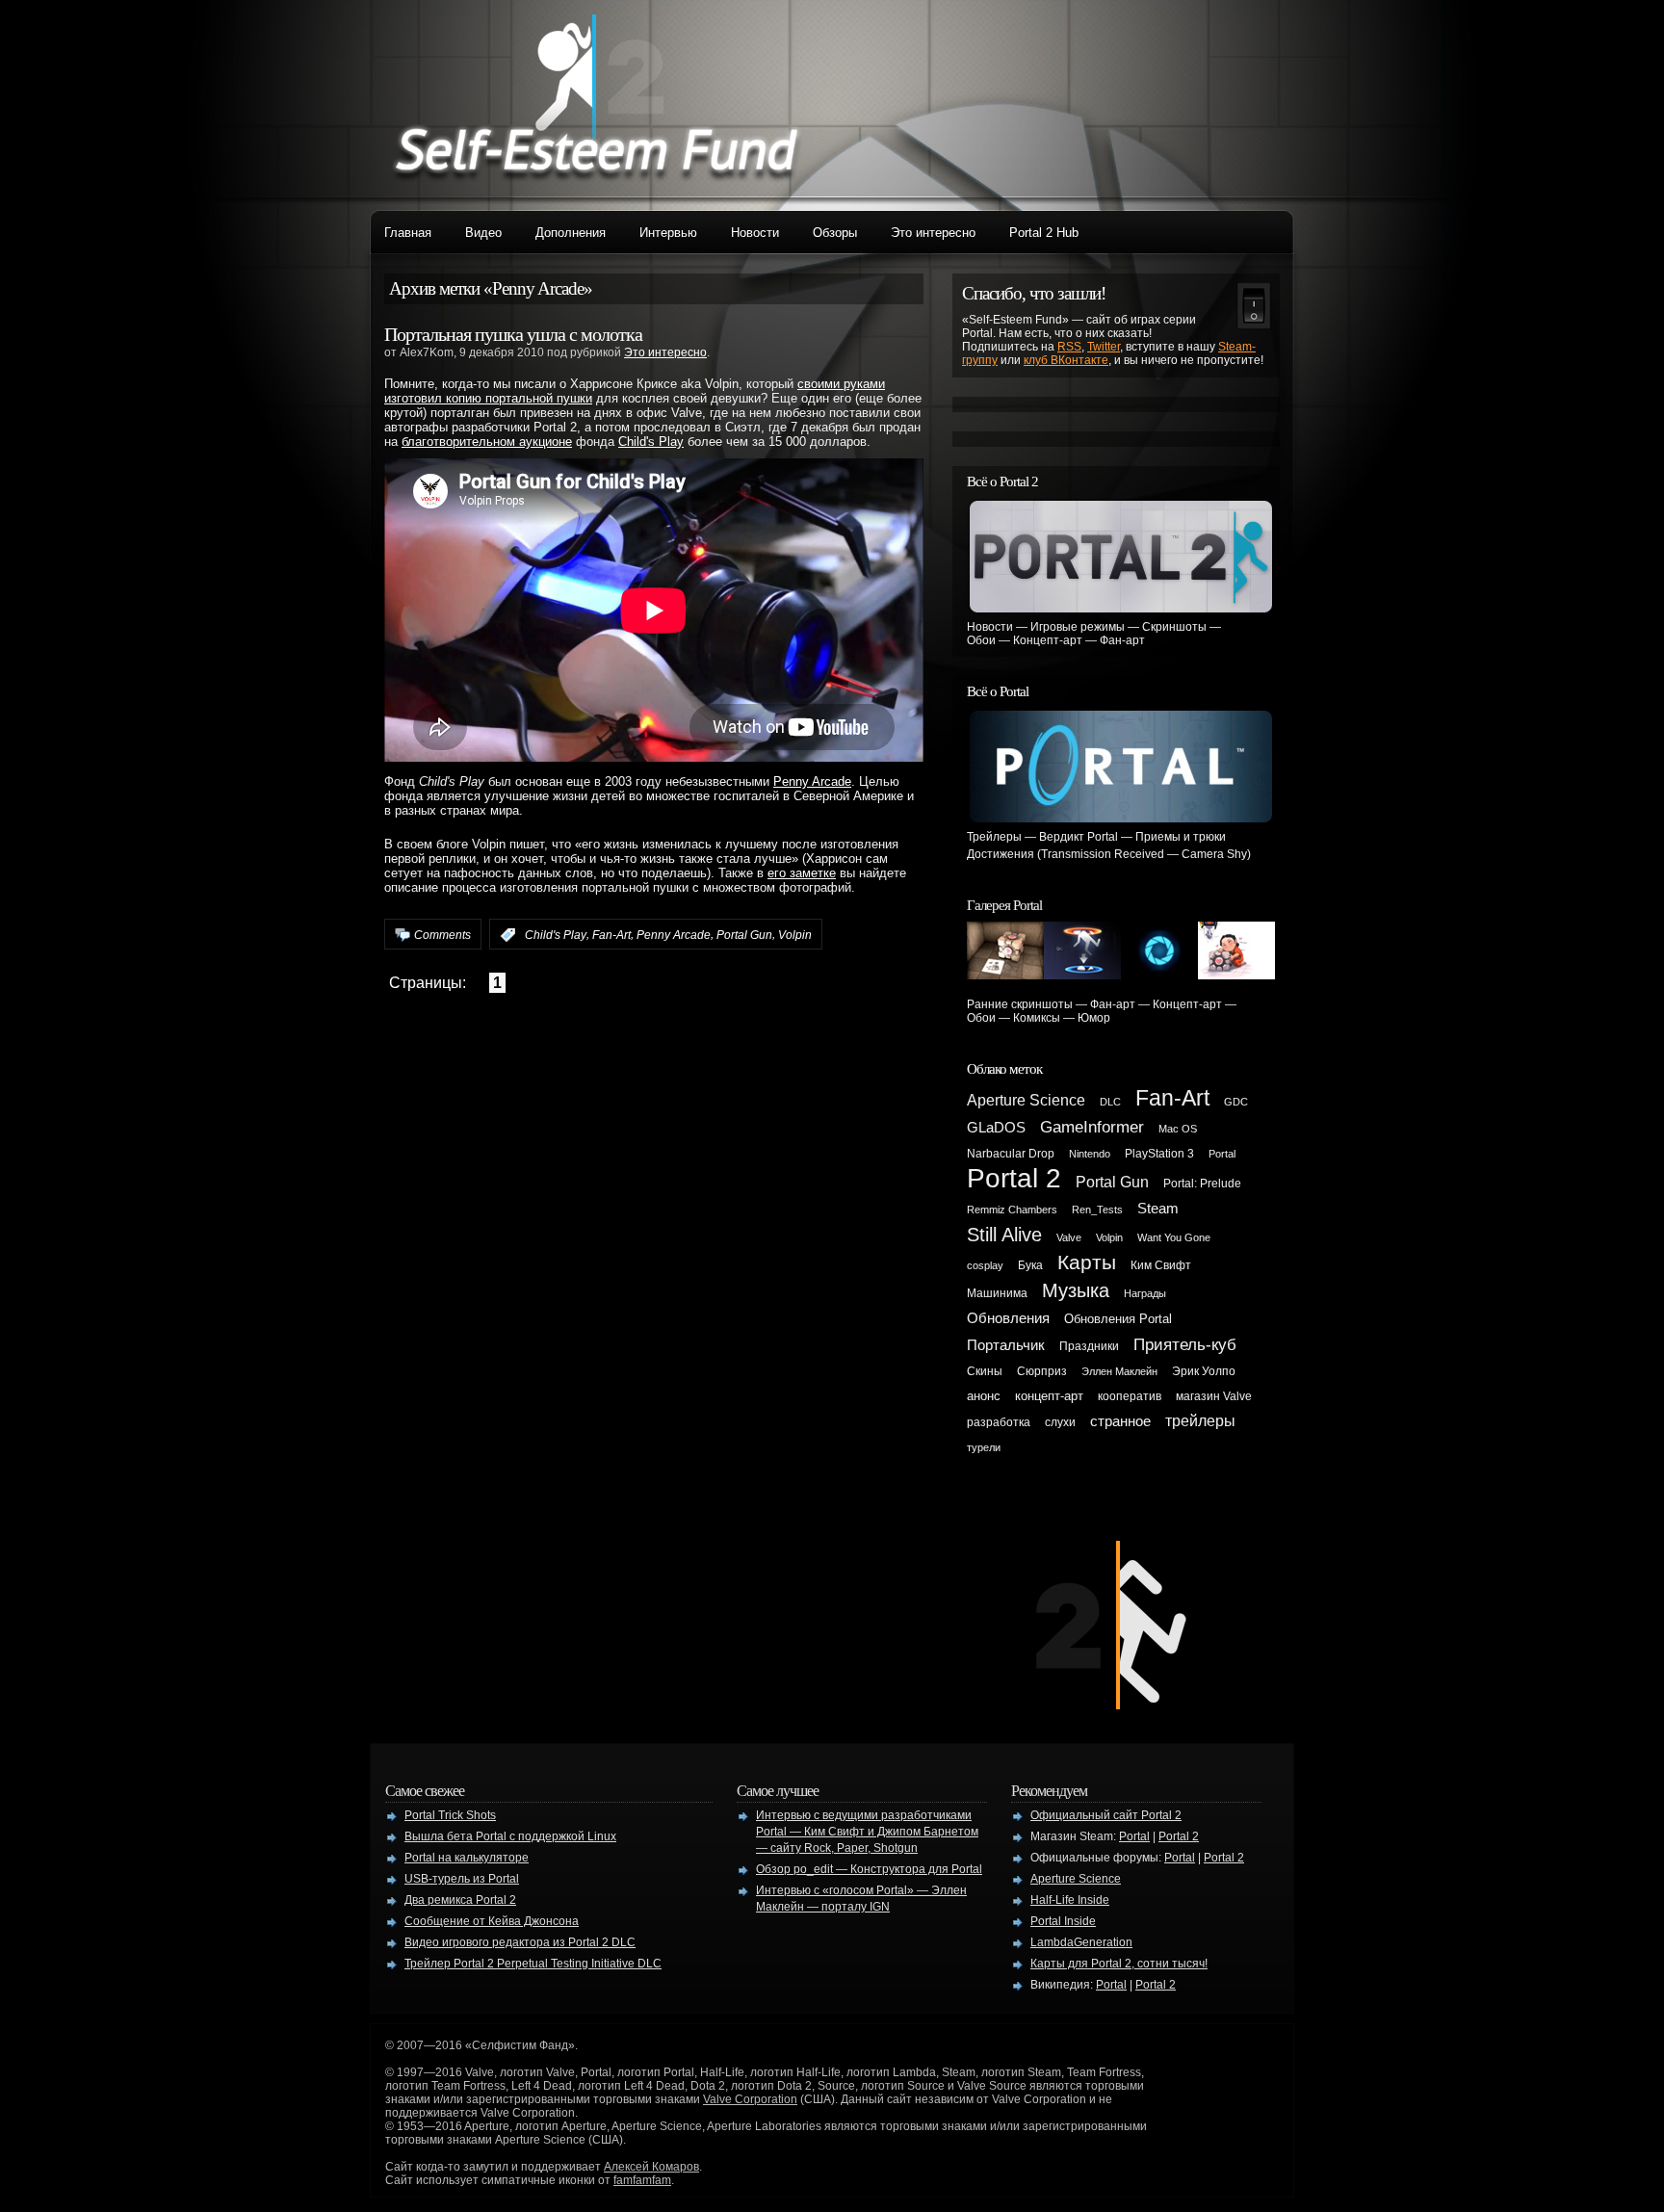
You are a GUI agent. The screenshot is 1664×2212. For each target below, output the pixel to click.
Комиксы (1037, 1018)
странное (1120, 1421)
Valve (1069, 1237)
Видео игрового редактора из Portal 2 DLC (520, 1942)
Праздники (1089, 1346)
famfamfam (642, 2180)
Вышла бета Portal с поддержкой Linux (510, 1836)
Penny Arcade (812, 781)
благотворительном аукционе (487, 442)
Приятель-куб (1185, 1344)
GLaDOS (996, 1128)
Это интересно (933, 233)
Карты (1087, 1262)
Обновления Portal (1118, 1319)
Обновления (1008, 1318)
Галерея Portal (1004, 905)
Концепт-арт (1048, 640)
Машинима (997, 1293)
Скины (985, 1371)
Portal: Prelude (1202, 1184)
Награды (1145, 1293)
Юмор (1094, 1018)
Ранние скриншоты (1020, 1004)
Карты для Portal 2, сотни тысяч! (1119, 1964)
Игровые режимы (1078, 627)
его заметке (802, 873)
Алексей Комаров (651, 2167)
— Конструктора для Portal (869, 1869)
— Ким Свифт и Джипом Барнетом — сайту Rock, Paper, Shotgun (867, 1832)
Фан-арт (1122, 640)
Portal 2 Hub (1044, 233)
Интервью (668, 233)
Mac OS (1178, 1129)
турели (984, 1447)
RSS (1069, 347)
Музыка (1076, 1290)
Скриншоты (1174, 627)
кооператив (1130, 1396)
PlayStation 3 (1159, 1154)
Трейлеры (994, 837)
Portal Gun (744, 935)
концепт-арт (1049, 1396)
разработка (999, 1422)
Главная (408, 233)
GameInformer (1092, 1127)
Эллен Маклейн (1119, 1371)
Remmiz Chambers (1012, 1210)
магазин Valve (1214, 1396)
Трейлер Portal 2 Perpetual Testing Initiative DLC (533, 1964)
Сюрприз (1042, 1371)
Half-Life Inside (1070, 1900)
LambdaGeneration (1081, 1942)
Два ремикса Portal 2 (460, 1900)
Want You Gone (1174, 1237)
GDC (1236, 1102)
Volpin (795, 935)
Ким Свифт (1161, 1265)
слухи (1060, 1422)
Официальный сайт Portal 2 (1106, 1815)
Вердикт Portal (1079, 837)
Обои (981, 640)
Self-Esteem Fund (596, 96)
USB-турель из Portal (462, 1879)
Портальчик (1006, 1345)
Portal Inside (1063, 1921)
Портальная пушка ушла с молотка (513, 334)
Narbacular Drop (1011, 1154)
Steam (1158, 1209)
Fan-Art (611, 935)
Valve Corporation (750, 2099)
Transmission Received (1103, 854)
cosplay (985, 1265)
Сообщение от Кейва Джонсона (492, 1921)
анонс (984, 1396)
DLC (1110, 1102)
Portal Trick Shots (450, 1815)
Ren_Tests (1097, 1210)
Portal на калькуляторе (467, 1858)
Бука (1030, 1265)
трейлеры (1200, 1421)
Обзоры (835, 233)
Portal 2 (1014, 1178)
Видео (483, 233)
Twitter (1104, 347)
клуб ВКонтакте (1066, 360)
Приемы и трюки (1181, 837)
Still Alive (1004, 1235)
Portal (1222, 1154)
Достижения (1001, 854)
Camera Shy (1214, 854)
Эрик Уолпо (1204, 1371)
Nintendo (1090, 1154)
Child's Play (651, 442)
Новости (755, 233)
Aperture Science (1026, 1100)
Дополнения (571, 233)
